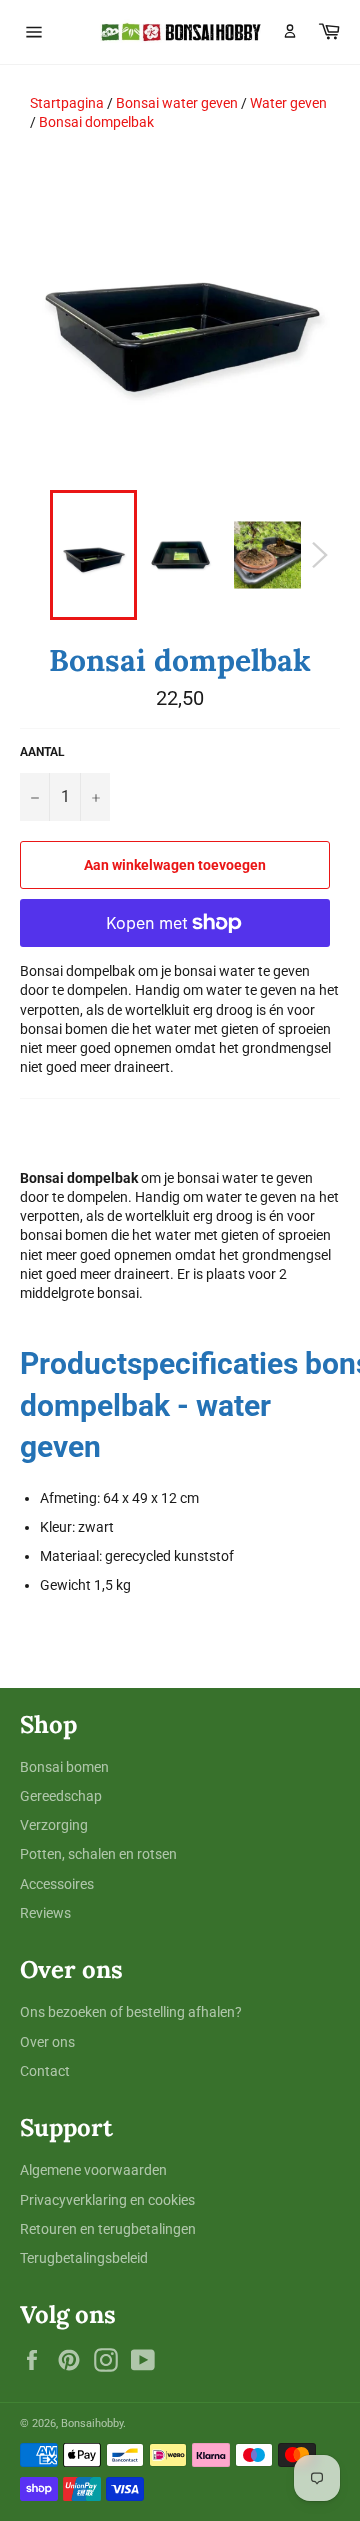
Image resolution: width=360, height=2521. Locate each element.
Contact (45, 2071)
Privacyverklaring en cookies (107, 2200)
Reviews (45, 1913)
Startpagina (67, 103)
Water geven (288, 103)
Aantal (42, 752)
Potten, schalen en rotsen (98, 1854)
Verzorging (54, 1825)
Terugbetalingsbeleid (84, 2258)
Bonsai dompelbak (96, 122)
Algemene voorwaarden (93, 2170)
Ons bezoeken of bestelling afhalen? (131, 2012)
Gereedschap (61, 1796)
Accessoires (57, 1884)
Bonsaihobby (92, 2423)
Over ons (47, 2042)
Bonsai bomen (64, 1767)
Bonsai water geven (177, 103)
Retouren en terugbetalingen (108, 2229)
